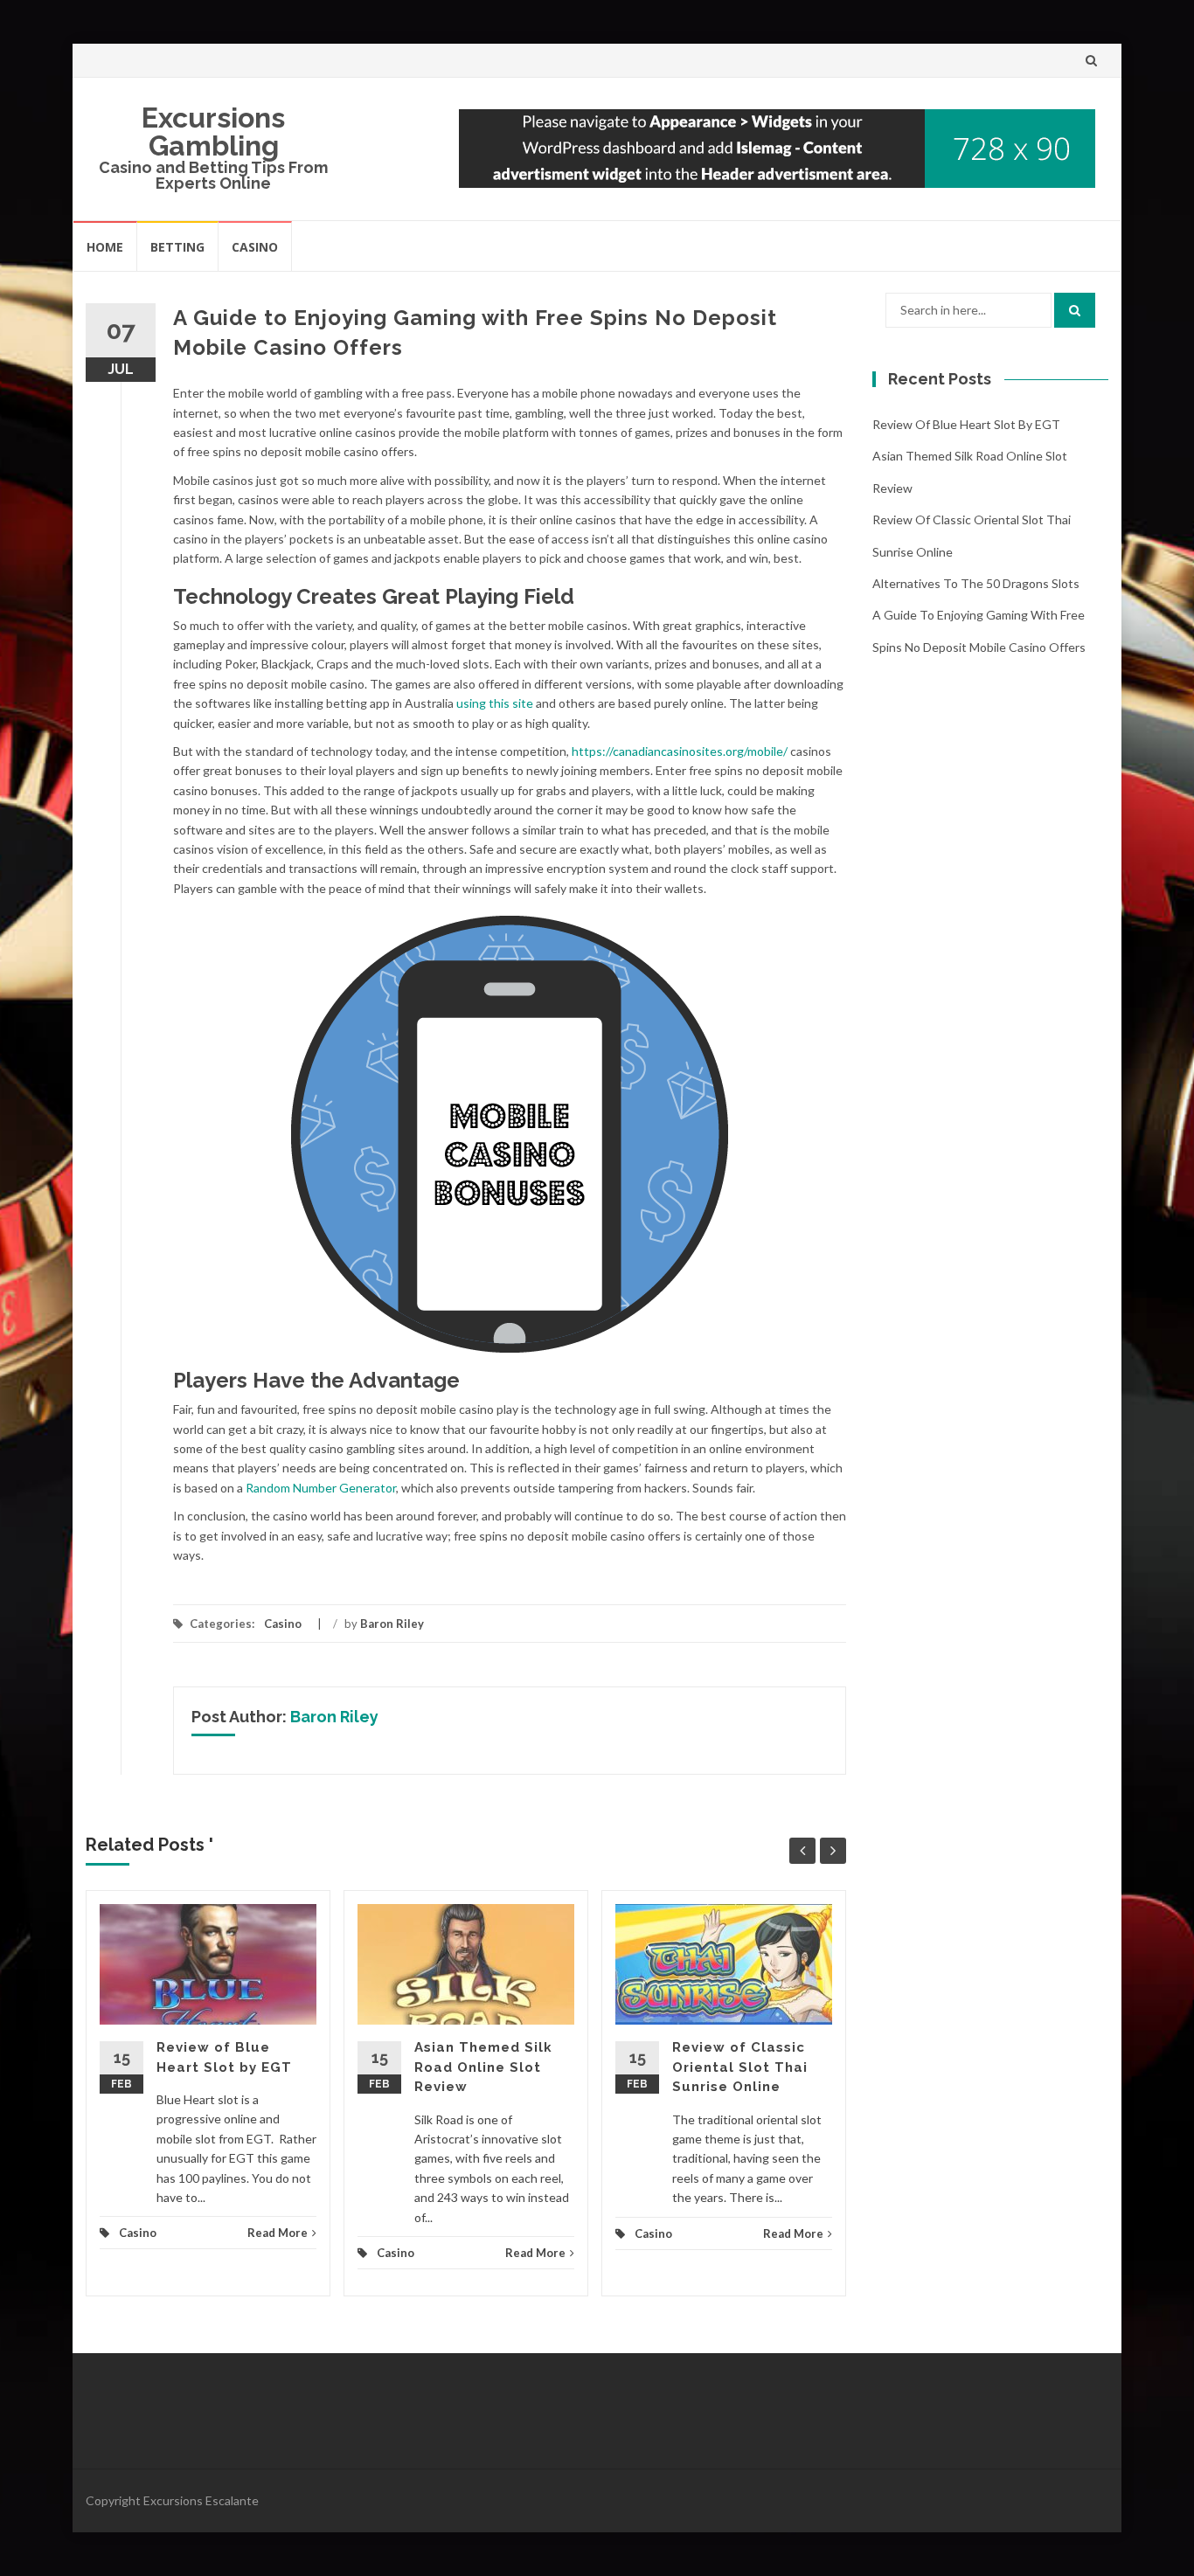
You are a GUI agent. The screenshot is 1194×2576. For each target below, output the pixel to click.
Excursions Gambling (213, 132)
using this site (495, 703)
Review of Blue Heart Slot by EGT (966, 424)
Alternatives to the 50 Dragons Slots (976, 583)
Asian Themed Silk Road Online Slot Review (483, 2067)
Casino (255, 247)
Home (105, 247)
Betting (177, 247)
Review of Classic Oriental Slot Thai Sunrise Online (740, 2067)
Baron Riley (392, 1624)
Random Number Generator (321, 1488)
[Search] (1075, 310)
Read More (278, 2233)
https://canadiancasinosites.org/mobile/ (680, 751)
